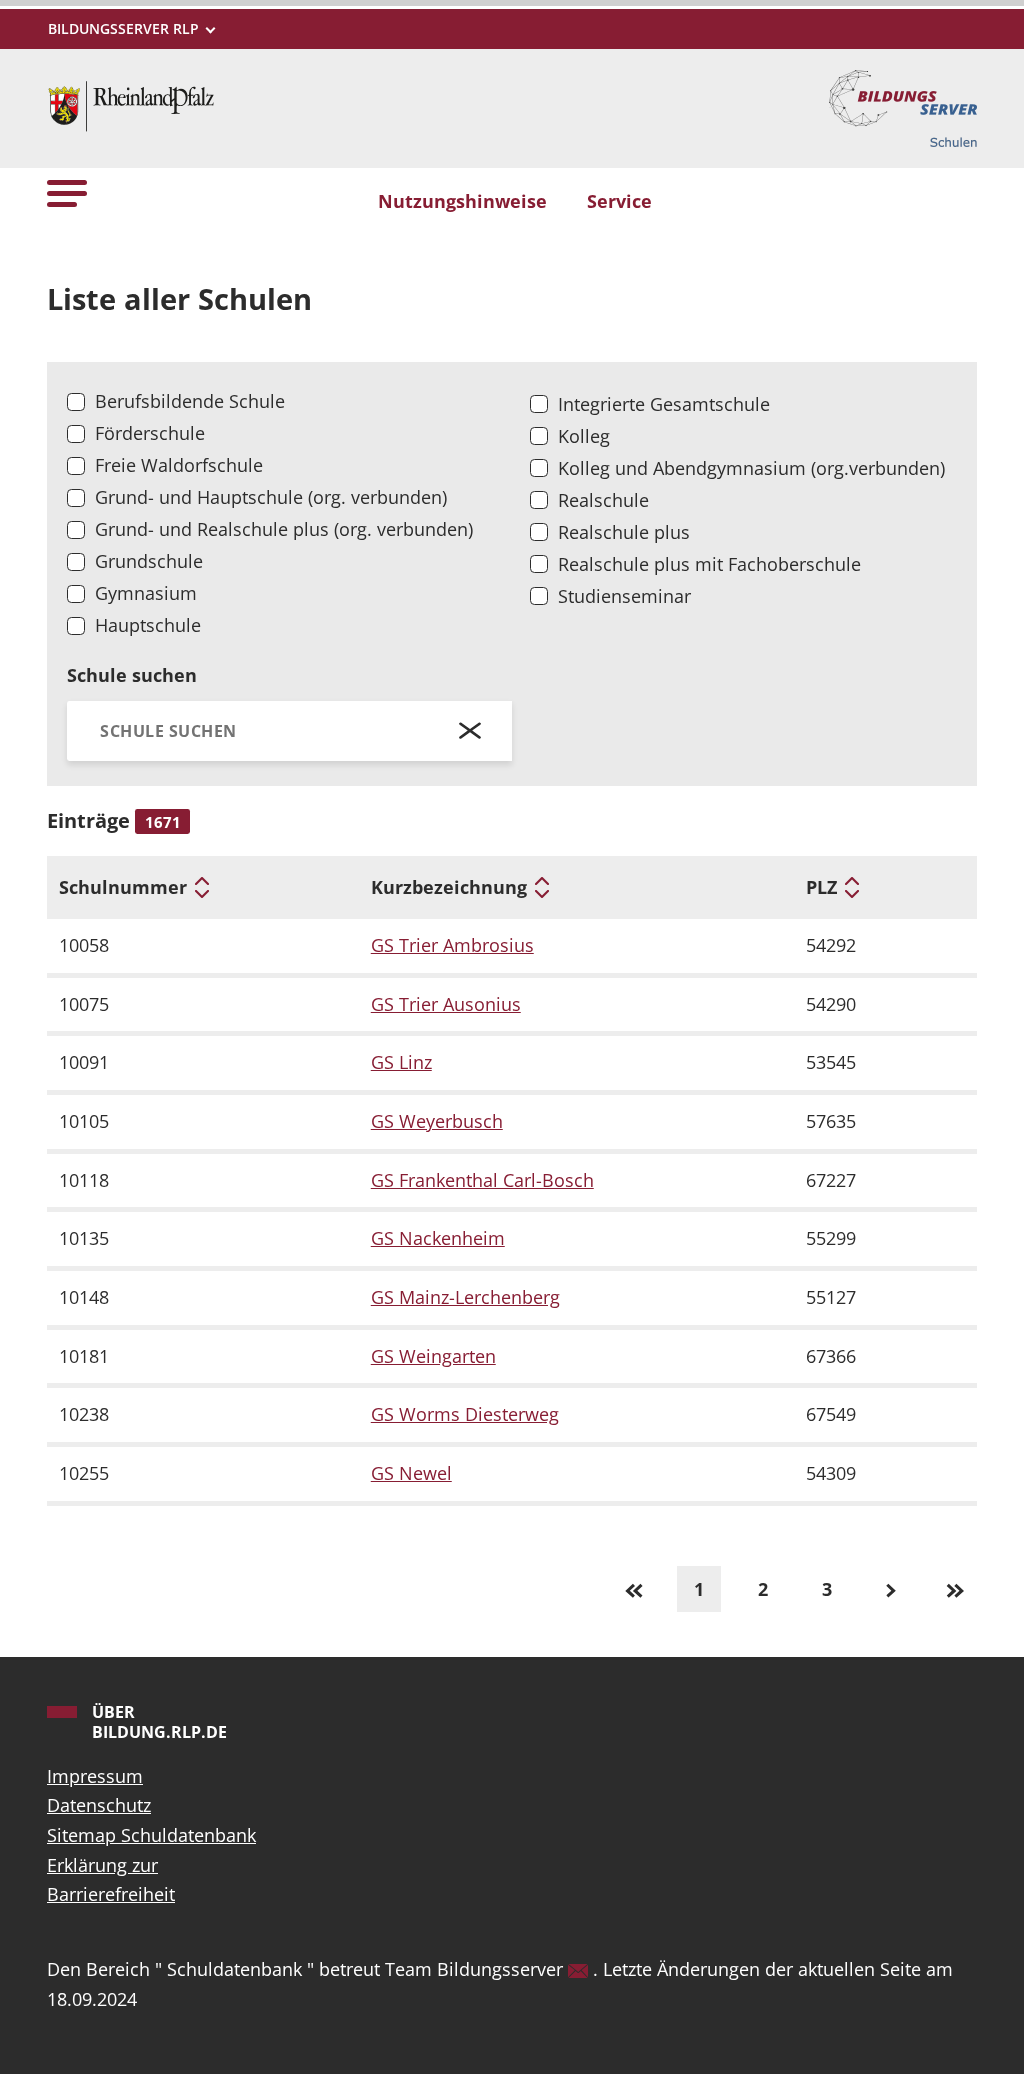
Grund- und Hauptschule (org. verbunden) (271, 497)
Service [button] (619, 201)
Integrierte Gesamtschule (664, 404)
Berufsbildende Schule (190, 401)
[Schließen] (470, 731)
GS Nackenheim (438, 1238)
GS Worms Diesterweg (465, 1414)
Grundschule (149, 561)
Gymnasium (146, 593)
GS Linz (401, 1062)
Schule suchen (132, 675)
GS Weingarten (433, 1356)
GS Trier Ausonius (446, 1004)
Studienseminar (624, 596)
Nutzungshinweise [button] (462, 201)
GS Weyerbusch (437, 1121)
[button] (67, 193)
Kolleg (584, 436)
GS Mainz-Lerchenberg (465, 1297)
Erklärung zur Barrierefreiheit (111, 1880)
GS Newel (411, 1473)
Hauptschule (148, 625)
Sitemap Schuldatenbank (151, 1835)
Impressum (95, 1776)
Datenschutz (99, 1805)
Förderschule (150, 433)
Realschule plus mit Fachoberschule (709, 564)
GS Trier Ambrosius (452, 945)
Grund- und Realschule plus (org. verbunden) (284, 529)
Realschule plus (624, 532)
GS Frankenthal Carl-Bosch (482, 1180)
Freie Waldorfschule (179, 465)
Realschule (603, 500)
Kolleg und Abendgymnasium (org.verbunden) (751, 468)
